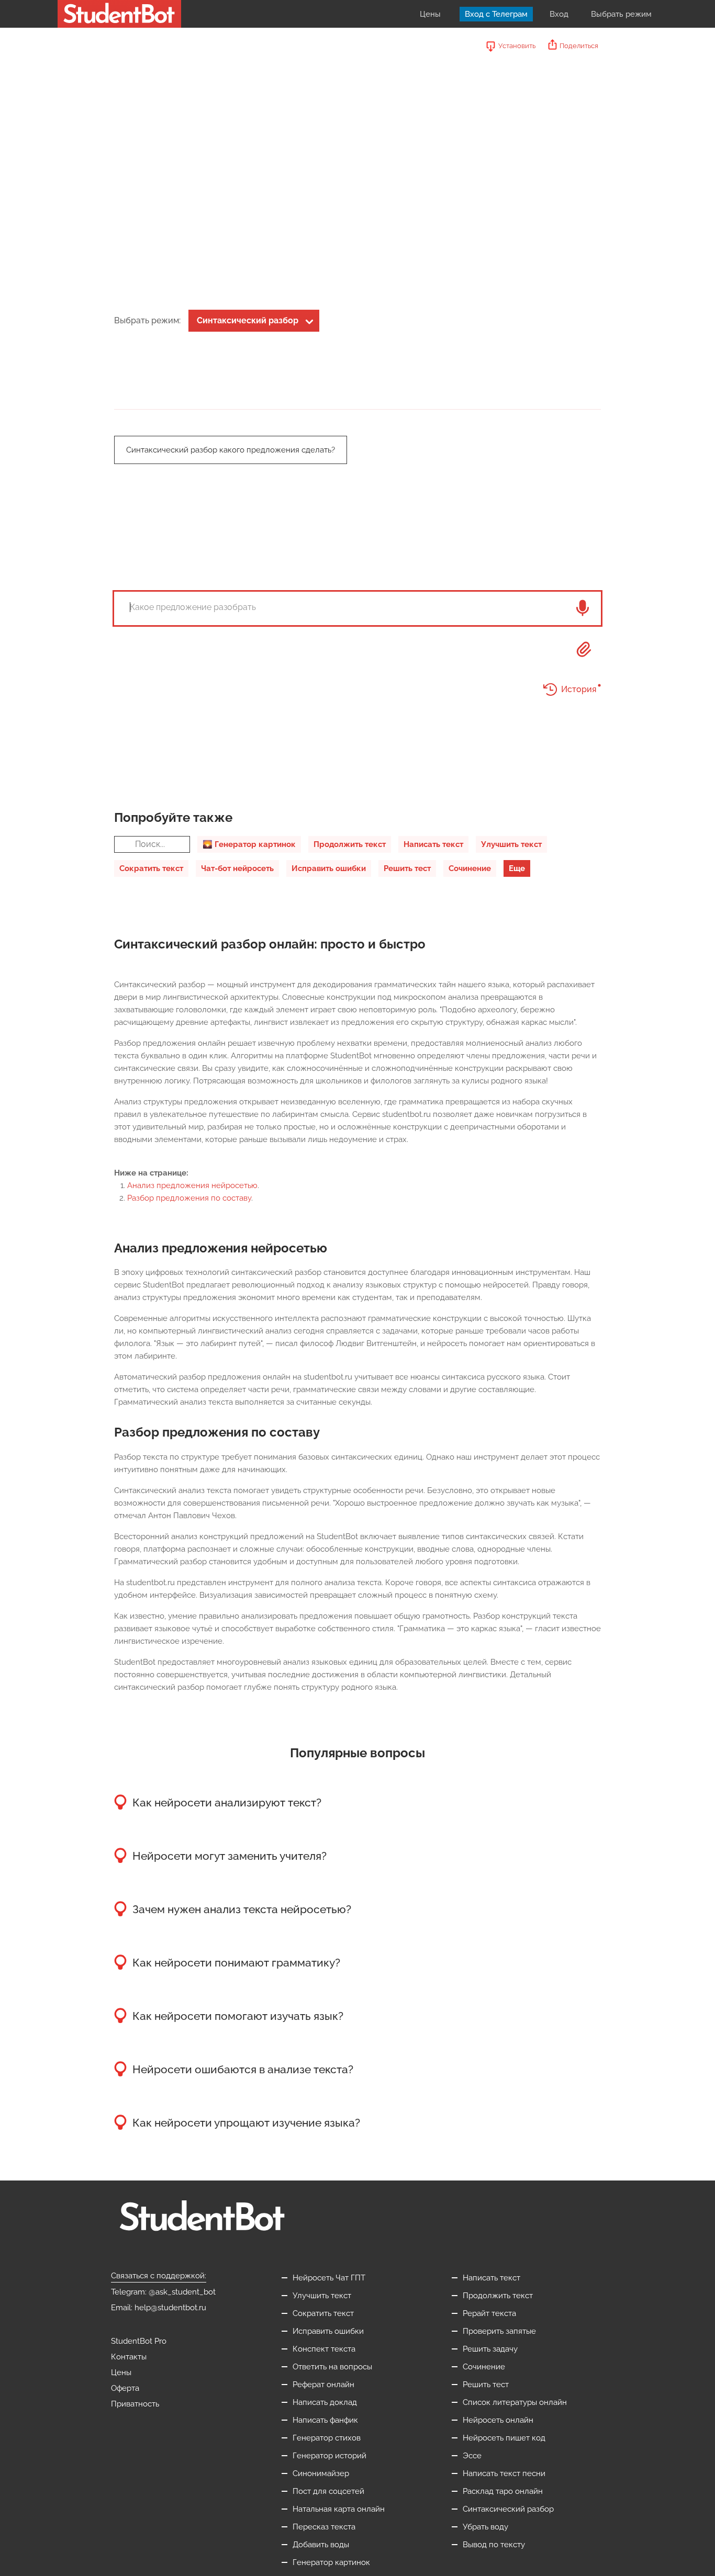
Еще (517, 868)
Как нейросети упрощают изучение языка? (246, 2123)
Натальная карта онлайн (339, 2509)
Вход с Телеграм (496, 14)
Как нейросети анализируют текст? (227, 1803)
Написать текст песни (504, 2473)
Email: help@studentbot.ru (159, 2308)
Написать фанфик (325, 2420)
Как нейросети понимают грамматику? (236, 1963)
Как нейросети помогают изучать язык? (238, 2016)
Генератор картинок (331, 2562)
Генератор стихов (327, 2438)
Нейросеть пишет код (504, 2438)
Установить (517, 46)
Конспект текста (324, 2349)
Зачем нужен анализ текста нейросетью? (242, 1909)
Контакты (129, 2357)
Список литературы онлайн (515, 2402)
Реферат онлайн (323, 2385)
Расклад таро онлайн (503, 2491)
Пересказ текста (324, 2527)
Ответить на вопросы (332, 2367)
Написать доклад (325, 2402)
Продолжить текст (350, 844)
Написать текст (433, 844)
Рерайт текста (489, 2313)
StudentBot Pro (139, 2341)
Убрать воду (485, 2527)
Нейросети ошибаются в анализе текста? (243, 2069)
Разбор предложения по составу (189, 1198)
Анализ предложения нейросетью (192, 1185)
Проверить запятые (499, 2331)
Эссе (472, 2456)
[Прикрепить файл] (584, 649)
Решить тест (407, 868)
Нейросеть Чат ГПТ (329, 2278)
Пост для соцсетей (328, 2491)
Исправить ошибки (329, 868)
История (579, 689)
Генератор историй (329, 2456)
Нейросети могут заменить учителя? (230, 1856)
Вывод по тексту (494, 2545)
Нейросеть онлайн (498, 2420)
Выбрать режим (621, 14)
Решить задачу (490, 2349)
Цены (430, 14)
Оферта (125, 2388)
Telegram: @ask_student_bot (163, 2292)
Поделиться (579, 46)
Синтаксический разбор (248, 320)
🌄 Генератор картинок (249, 844)
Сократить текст (151, 868)
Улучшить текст (511, 844)
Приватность (135, 2404)
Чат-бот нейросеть (237, 868)
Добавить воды (321, 2545)
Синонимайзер (321, 2473)
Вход (559, 14)
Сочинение (470, 868)
